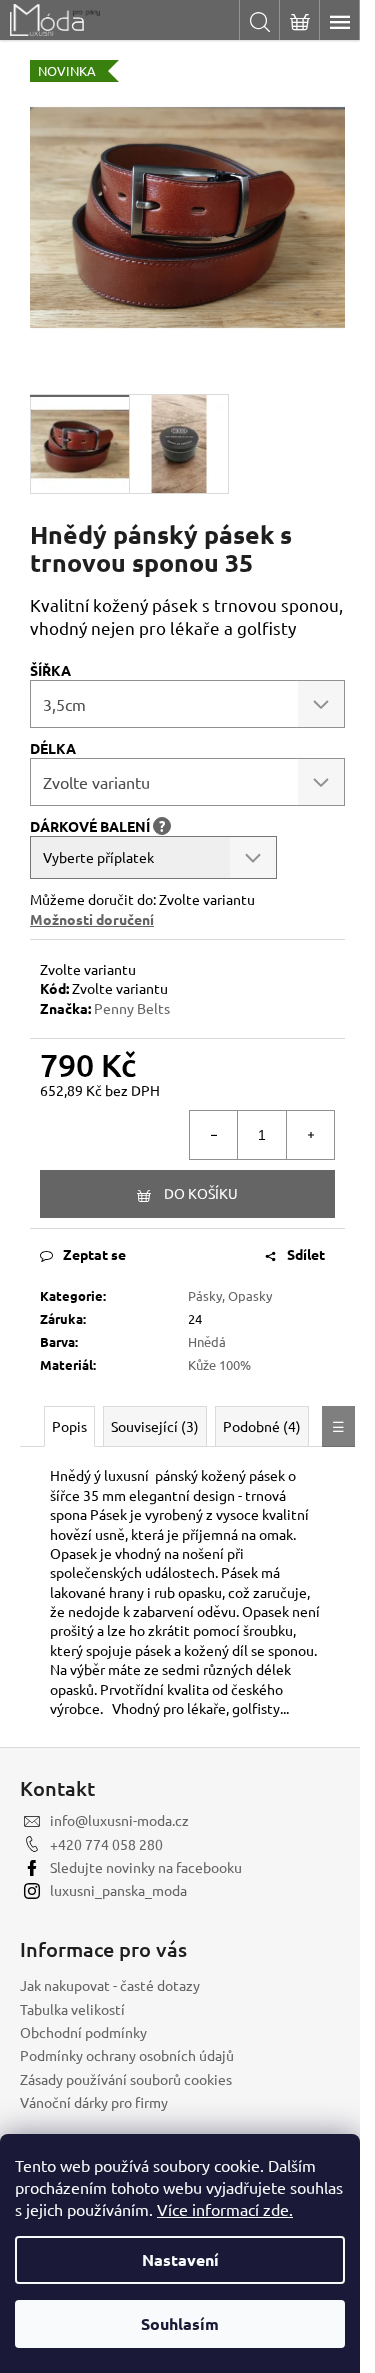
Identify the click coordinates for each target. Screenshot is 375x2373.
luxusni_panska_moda (118, 1890)
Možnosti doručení (92, 919)
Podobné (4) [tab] (262, 1426)
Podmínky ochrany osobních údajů (127, 2055)
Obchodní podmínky (83, 2032)
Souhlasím (180, 2323)
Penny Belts (132, 1008)
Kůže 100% (219, 1364)
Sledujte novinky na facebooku (146, 1867)
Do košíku (201, 1193)
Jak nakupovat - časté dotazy (110, 1985)
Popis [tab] (69, 1426)
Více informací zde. (225, 2209)
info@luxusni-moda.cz (119, 1820)
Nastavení (180, 2259)
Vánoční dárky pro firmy (94, 2102)
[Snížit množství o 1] (214, 1135)
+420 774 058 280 (106, 1844)
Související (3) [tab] (155, 1426)
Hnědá (207, 1341)
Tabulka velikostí (72, 2009)
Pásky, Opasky (230, 1295)
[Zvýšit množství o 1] (310, 1135)
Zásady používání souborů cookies (126, 2079)
